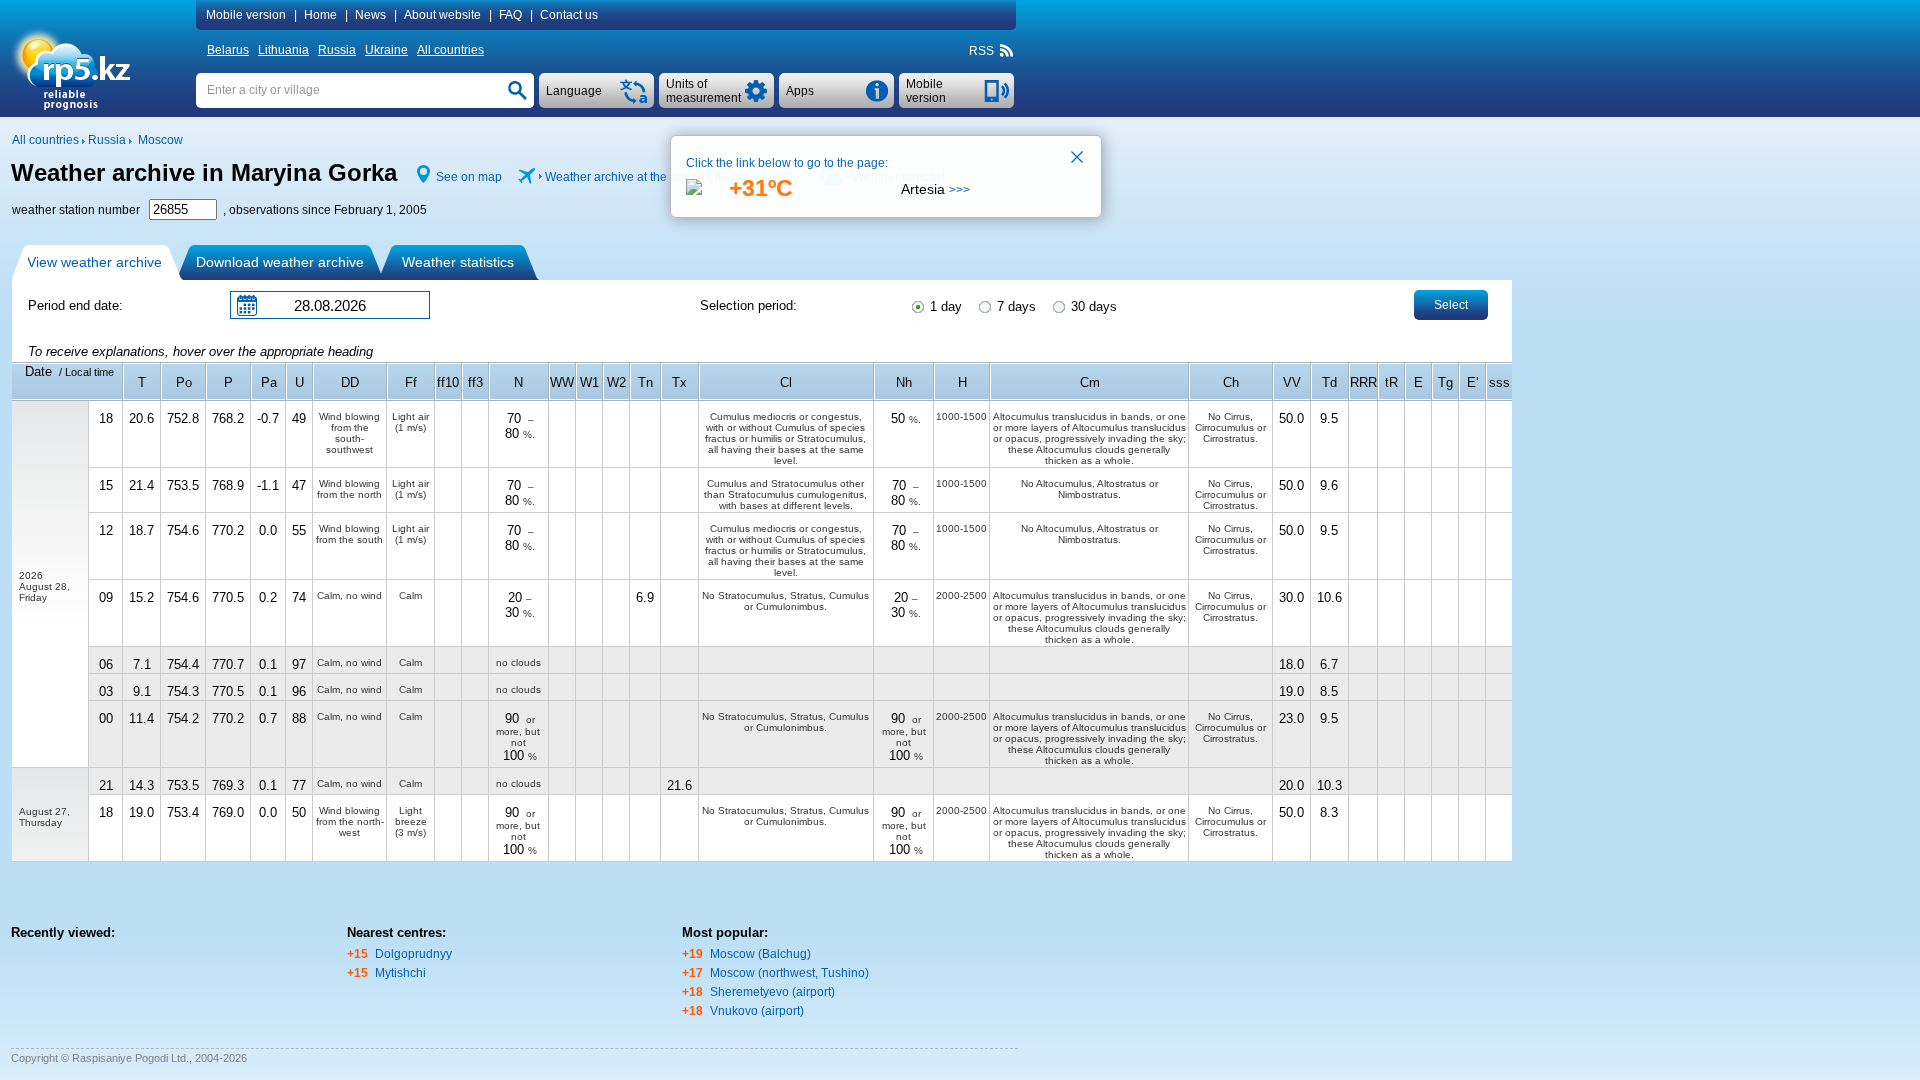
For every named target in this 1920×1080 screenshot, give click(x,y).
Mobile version (246, 15)
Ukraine (386, 50)
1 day (944, 306)
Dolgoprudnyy (413, 954)
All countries (450, 50)
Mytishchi (400, 973)
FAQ (510, 15)
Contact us (569, 15)
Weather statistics (458, 262)
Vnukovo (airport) (757, 1011)
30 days (1092, 306)
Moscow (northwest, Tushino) (789, 973)
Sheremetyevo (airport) (772, 992)
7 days (1014, 306)
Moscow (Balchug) (760, 954)
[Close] (1078, 159)
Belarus (228, 50)
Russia (337, 50)
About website (442, 15)
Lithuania (283, 50)
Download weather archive (280, 262)
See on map (469, 177)
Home (320, 15)
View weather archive (94, 262)
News (370, 15)
